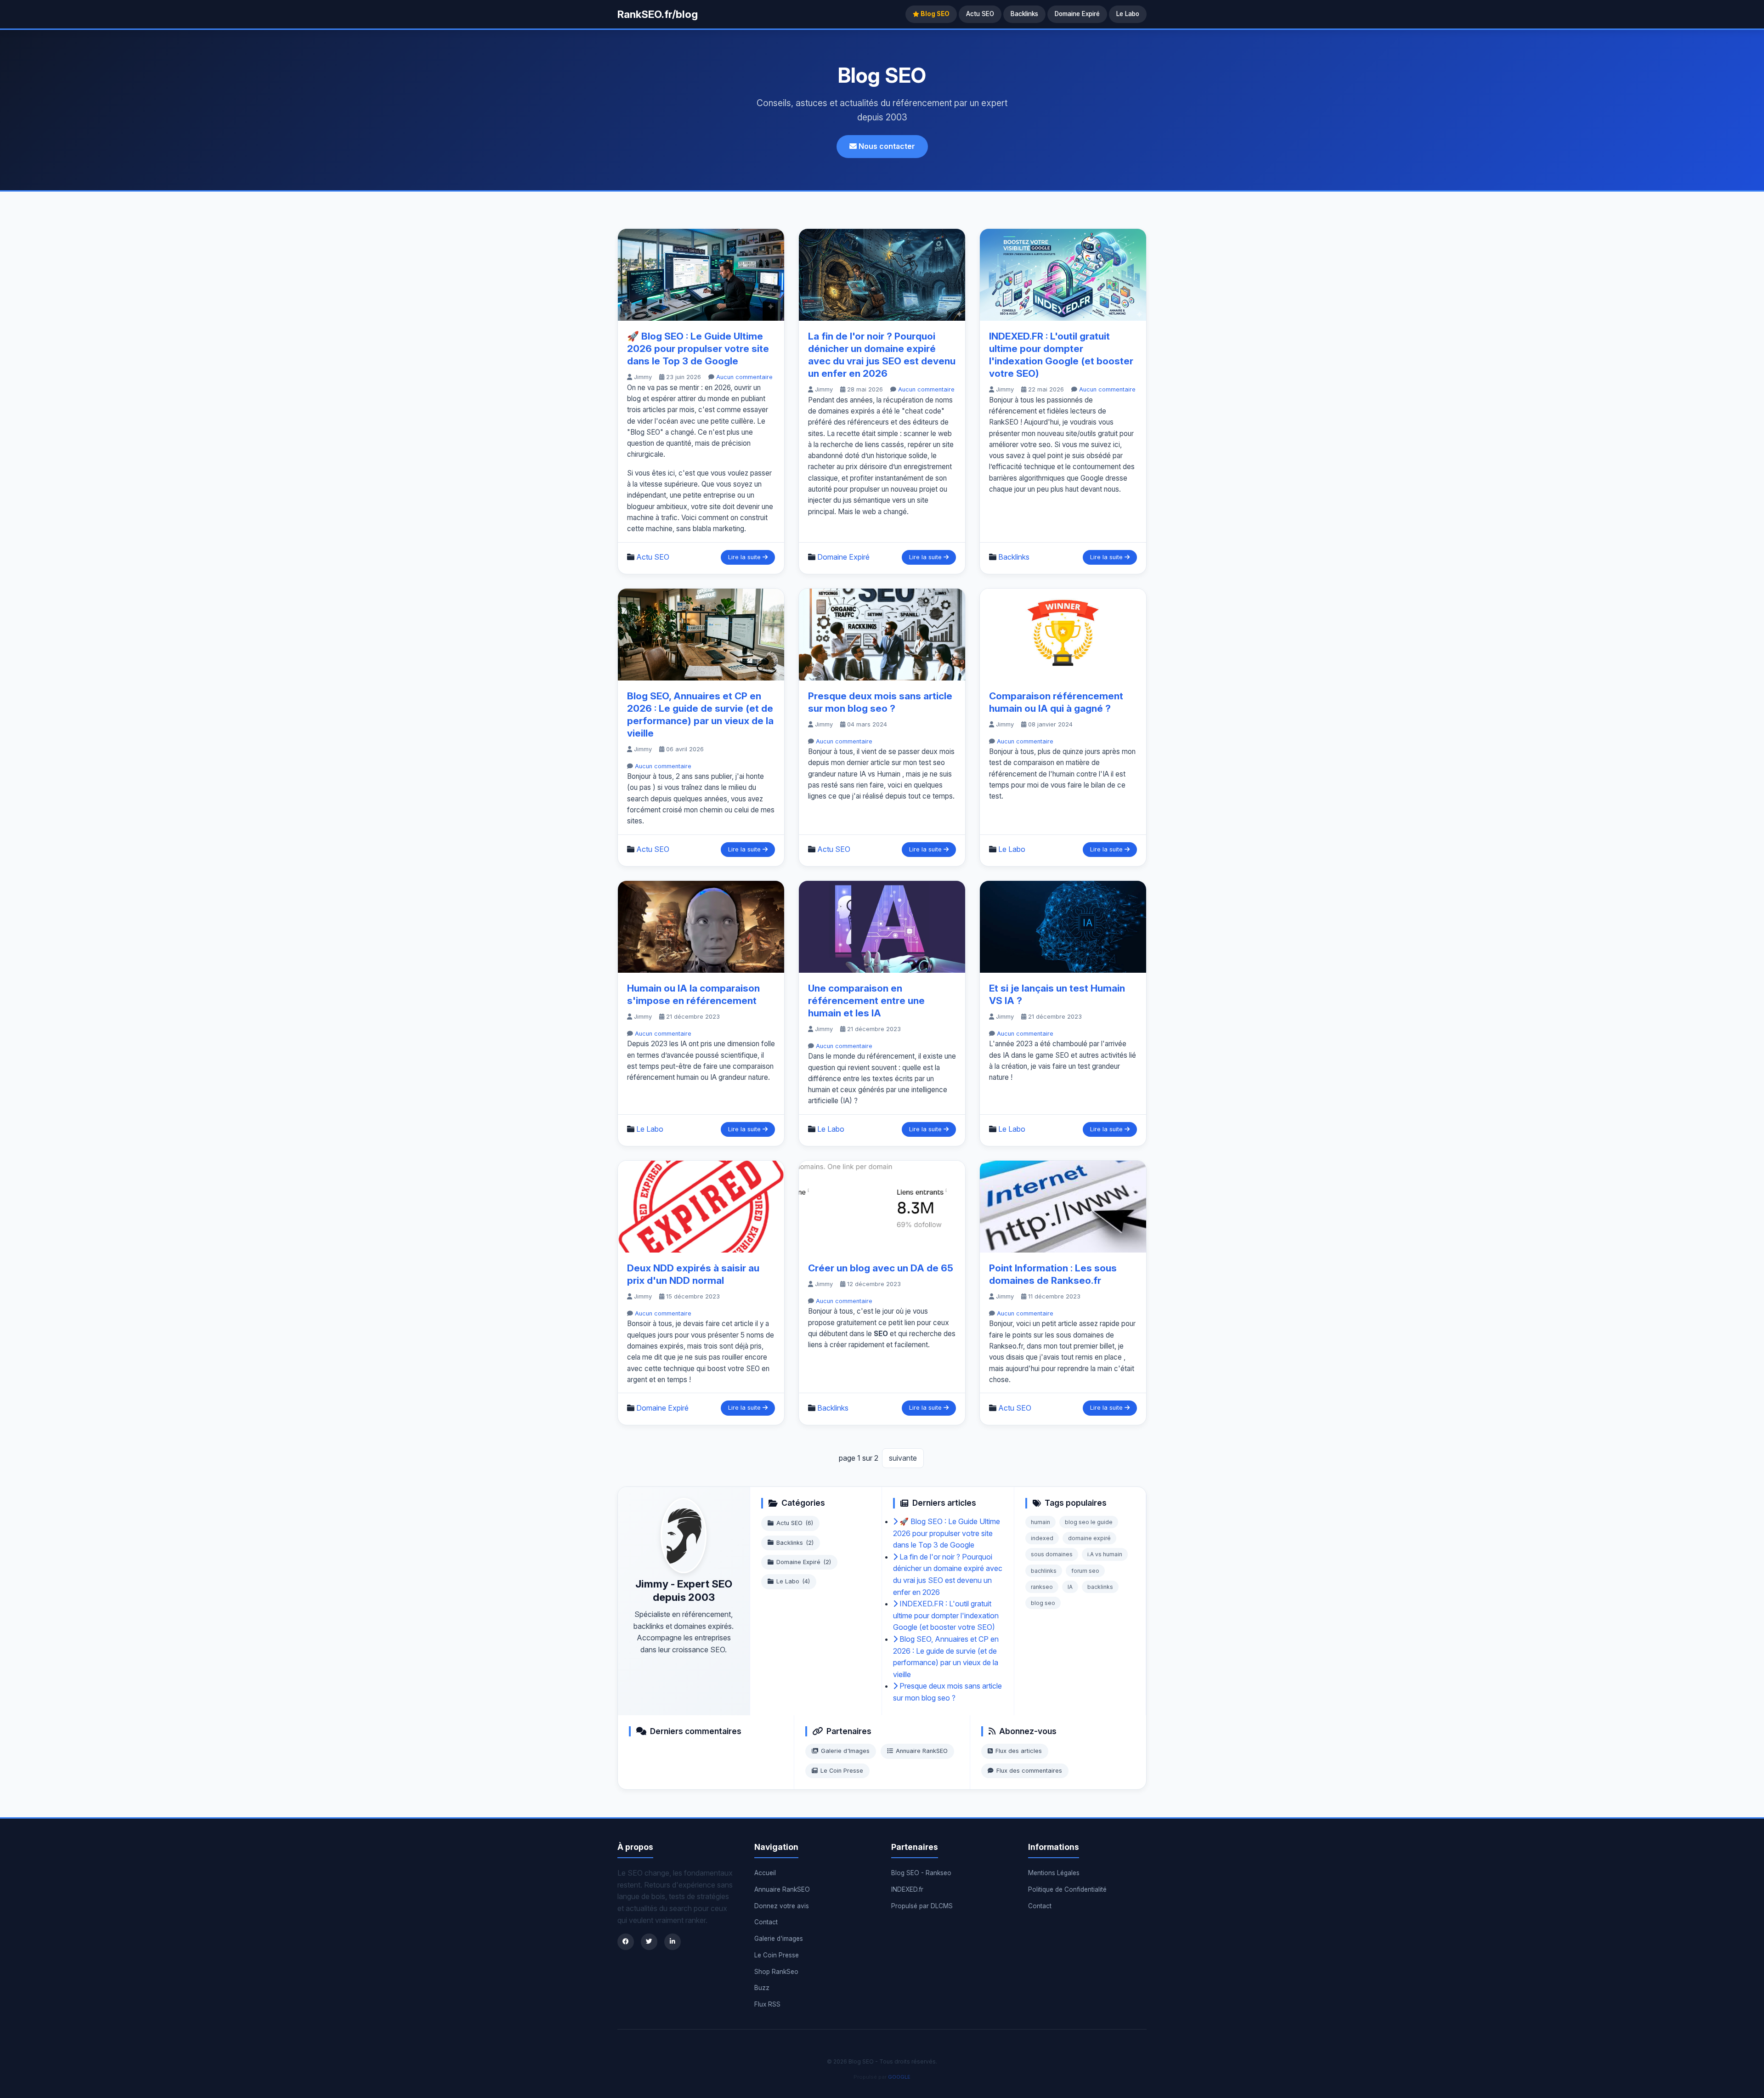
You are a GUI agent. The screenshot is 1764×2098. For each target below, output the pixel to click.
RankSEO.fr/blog (658, 14)
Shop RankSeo (776, 1972)
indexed (1042, 1538)
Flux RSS (767, 2004)
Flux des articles (1019, 1751)
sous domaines (1052, 1554)
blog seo (1043, 1603)
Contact (766, 1922)
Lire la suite (745, 557)
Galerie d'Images (845, 1751)
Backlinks (1024, 14)
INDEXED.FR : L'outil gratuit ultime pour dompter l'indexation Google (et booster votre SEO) (946, 1615)
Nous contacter (886, 146)
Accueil (765, 1873)
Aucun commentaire (744, 377)
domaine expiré (1089, 1538)
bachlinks (1044, 1571)
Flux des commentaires (1029, 1771)
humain (1040, 1522)
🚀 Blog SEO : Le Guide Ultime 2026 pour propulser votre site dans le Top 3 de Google (698, 349)
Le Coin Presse (842, 1771)
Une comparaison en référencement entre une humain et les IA (866, 1001)
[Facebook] (626, 1942)
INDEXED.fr (907, 1889)
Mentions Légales (1054, 1873)
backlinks (1100, 1587)
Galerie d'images (779, 1939)
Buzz (762, 1988)
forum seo (1085, 1571)
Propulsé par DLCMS (922, 1906)
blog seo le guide (1089, 1522)
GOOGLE (899, 2077)
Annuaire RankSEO (922, 1751)
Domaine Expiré (1077, 14)
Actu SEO (980, 14)
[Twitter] (649, 1942)
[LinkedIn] (673, 1942)
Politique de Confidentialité (1067, 1889)
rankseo (1042, 1587)
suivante (903, 1458)
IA (1070, 1587)
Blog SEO (934, 14)
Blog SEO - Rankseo (921, 1873)
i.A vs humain (1105, 1554)
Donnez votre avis (782, 1906)
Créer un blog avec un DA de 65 (881, 1268)
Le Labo (1128, 14)
